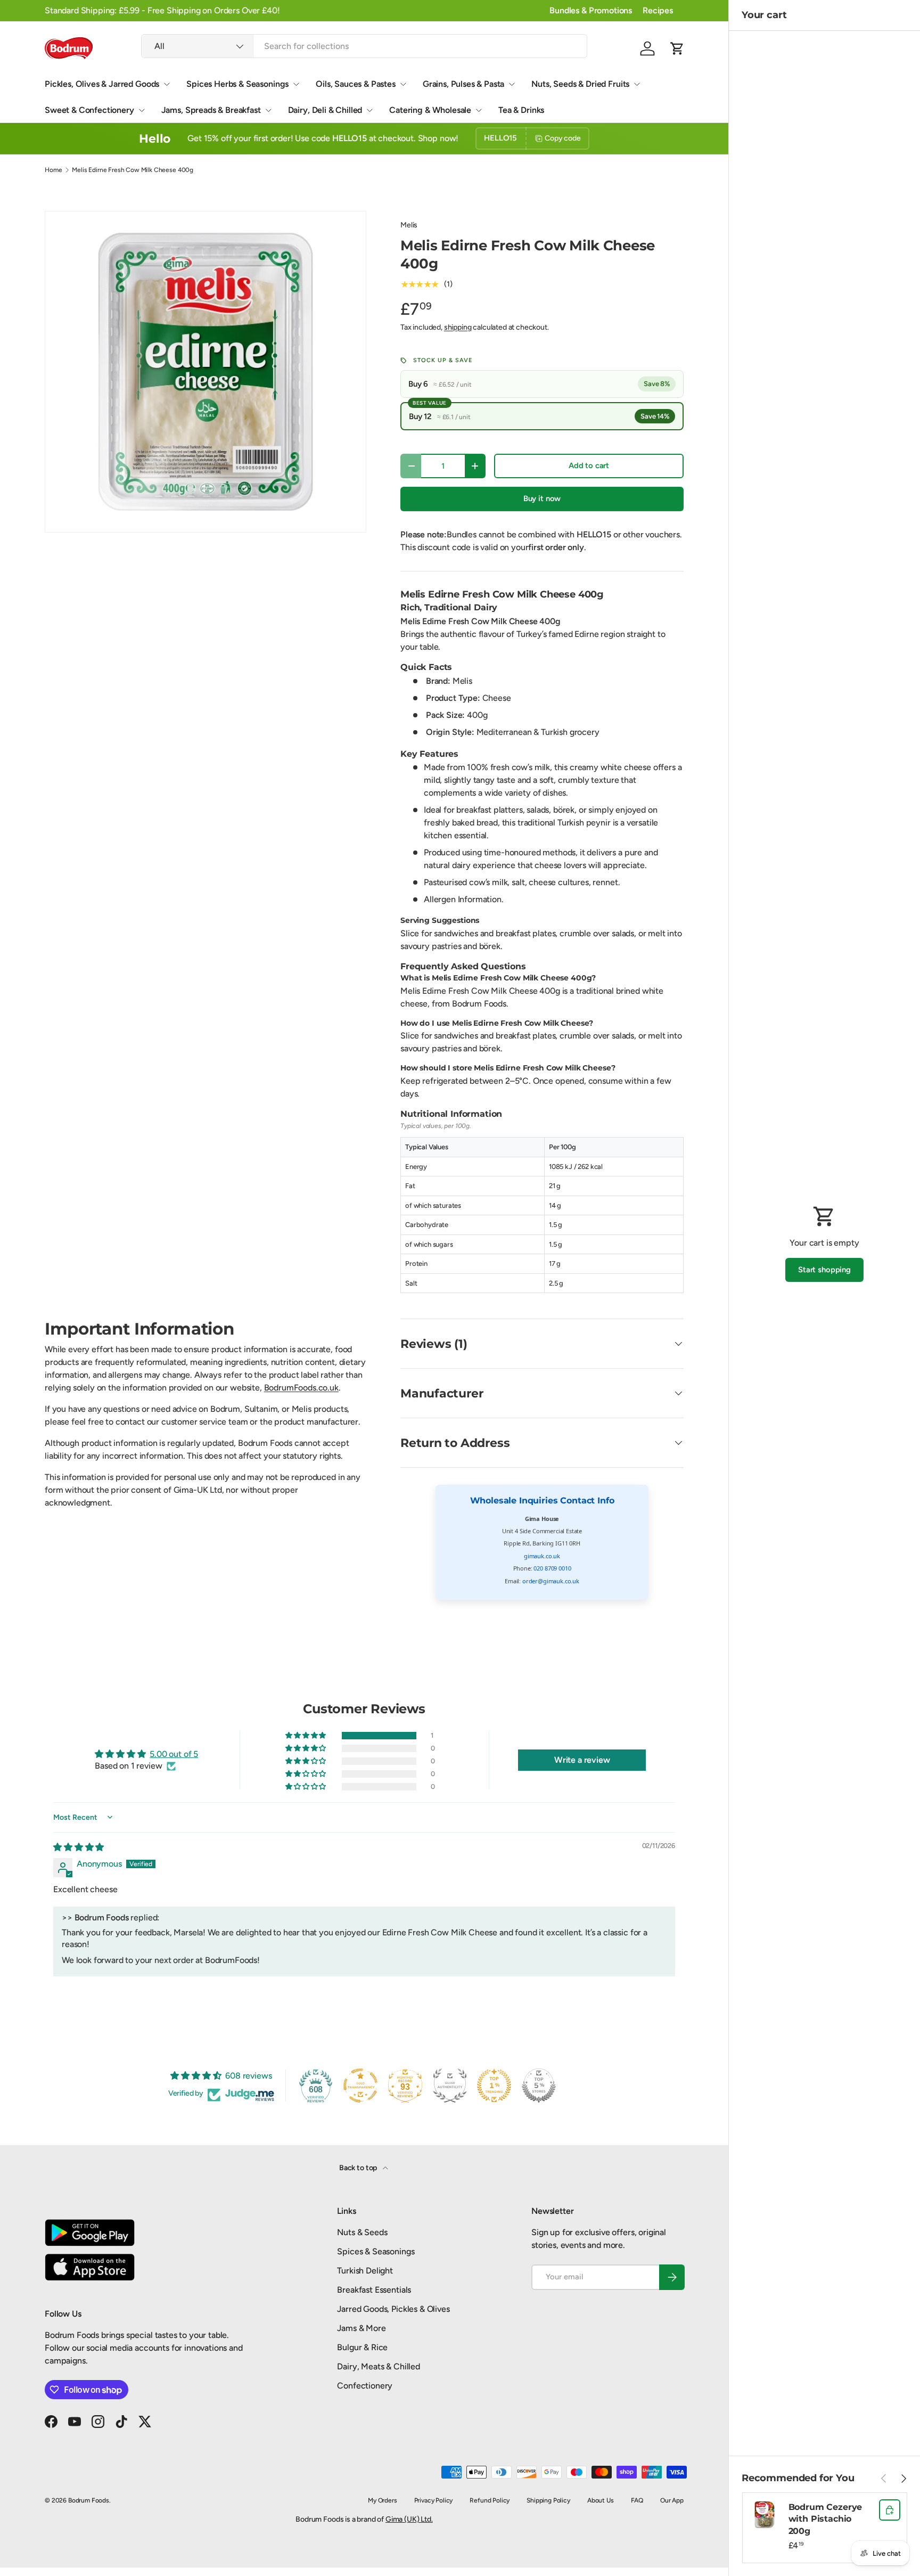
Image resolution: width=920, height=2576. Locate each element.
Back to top (359, 2168)
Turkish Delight (365, 2271)
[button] (677, 48)
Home (53, 170)
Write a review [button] (582, 1760)
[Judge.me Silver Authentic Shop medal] (450, 2086)
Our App (672, 2500)
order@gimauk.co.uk (551, 1581)
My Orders (383, 2500)
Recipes (658, 10)
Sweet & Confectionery (89, 110)
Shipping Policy (548, 2500)
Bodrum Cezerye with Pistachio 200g (825, 2519)
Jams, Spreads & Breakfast (211, 110)
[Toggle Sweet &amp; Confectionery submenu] (142, 110)
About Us (601, 2500)
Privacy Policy (434, 2500)
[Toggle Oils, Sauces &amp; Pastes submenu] (403, 84)
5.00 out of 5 (174, 1754)
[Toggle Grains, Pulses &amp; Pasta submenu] (512, 84)
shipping (458, 327)
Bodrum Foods (89, 2500)
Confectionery (365, 2386)
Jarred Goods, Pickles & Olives (393, 2309)
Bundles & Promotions (591, 10)
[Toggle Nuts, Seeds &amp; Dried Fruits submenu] (637, 84)
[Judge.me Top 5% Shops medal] (539, 2086)
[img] (79, 1847)
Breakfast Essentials (374, 2290)
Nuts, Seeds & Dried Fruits (580, 84)
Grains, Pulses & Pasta (463, 84)
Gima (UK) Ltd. (409, 2519)
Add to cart (589, 465)
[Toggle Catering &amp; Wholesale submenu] (479, 110)
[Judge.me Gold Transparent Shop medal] (360, 2086)
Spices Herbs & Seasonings (237, 84)
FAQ (637, 2500)
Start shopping (824, 1270)
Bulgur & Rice (362, 2347)
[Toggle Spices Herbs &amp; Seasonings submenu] (296, 84)
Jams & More (361, 2328)
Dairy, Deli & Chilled (325, 110)
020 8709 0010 (552, 1568)
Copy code (563, 138)
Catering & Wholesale (430, 110)
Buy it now (542, 498)
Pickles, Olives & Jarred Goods (102, 84)
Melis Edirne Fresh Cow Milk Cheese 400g (133, 170)
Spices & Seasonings (376, 2251)
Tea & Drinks (521, 110)
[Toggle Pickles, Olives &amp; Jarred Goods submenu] (167, 84)
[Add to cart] (890, 2510)
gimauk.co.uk (542, 1556)
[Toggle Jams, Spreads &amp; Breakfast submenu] (268, 110)
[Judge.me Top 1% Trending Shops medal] (494, 2086)
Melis (409, 225)
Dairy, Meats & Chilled (378, 2366)
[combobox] (364, 46)
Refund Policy (490, 2500)
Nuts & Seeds (362, 2232)
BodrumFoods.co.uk (301, 1388)
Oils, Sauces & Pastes (356, 84)
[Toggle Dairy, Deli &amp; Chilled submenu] (369, 110)
